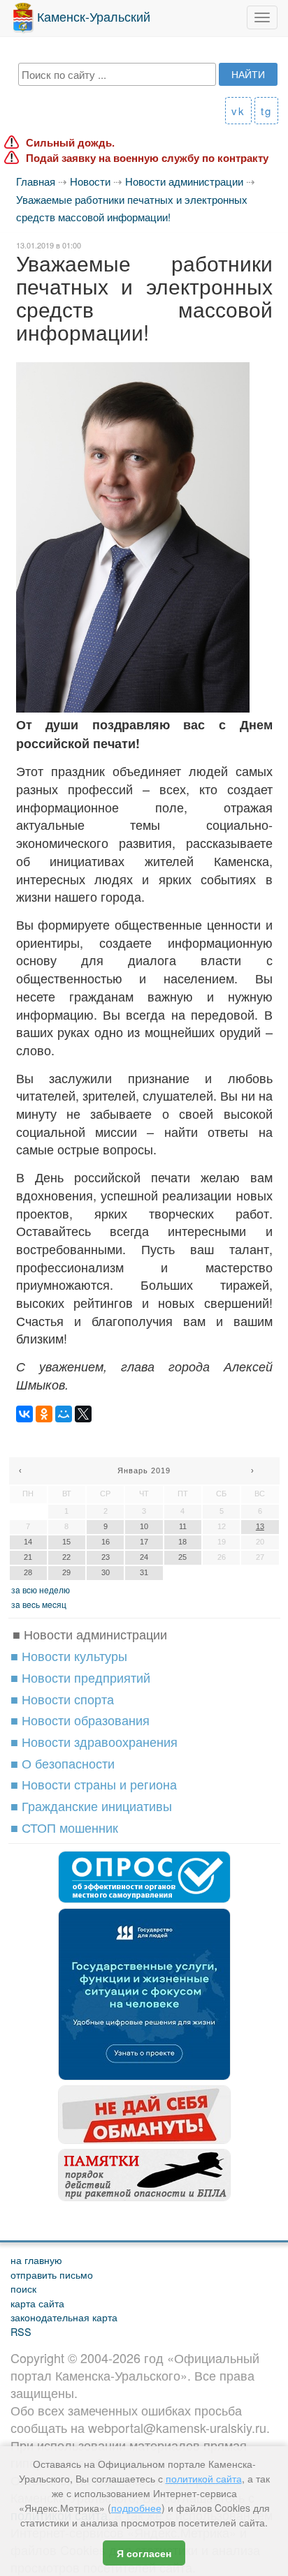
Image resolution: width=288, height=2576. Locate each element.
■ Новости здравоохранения (94, 1741)
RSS (21, 2331)
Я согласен (144, 2553)
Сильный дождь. (70, 143)
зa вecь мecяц (39, 1604)
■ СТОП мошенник (64, 1827)
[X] (83, 1414)
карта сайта (37, 2303)
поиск (23, 2288)
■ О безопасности (63, 1763)
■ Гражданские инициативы (91, 1806)
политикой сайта (204, 2478)
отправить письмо (52, 2274)
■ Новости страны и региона (94, 1784)
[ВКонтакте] (24, 1414)
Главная (36, 181)
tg (266, 111)
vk (238, 111)
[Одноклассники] (44, 1414)
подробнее (136, 2508)
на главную (36, 2259)
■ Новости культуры (69, 1655)
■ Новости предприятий (80, 1677)
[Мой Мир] (64, 1414)
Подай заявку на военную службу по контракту (147, 158)
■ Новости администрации (90, 1634)
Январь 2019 (144, 1471)
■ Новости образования (80, 1720)
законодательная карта (64, 2317)
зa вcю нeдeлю (41, 1589)
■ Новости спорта (62, 1699)
